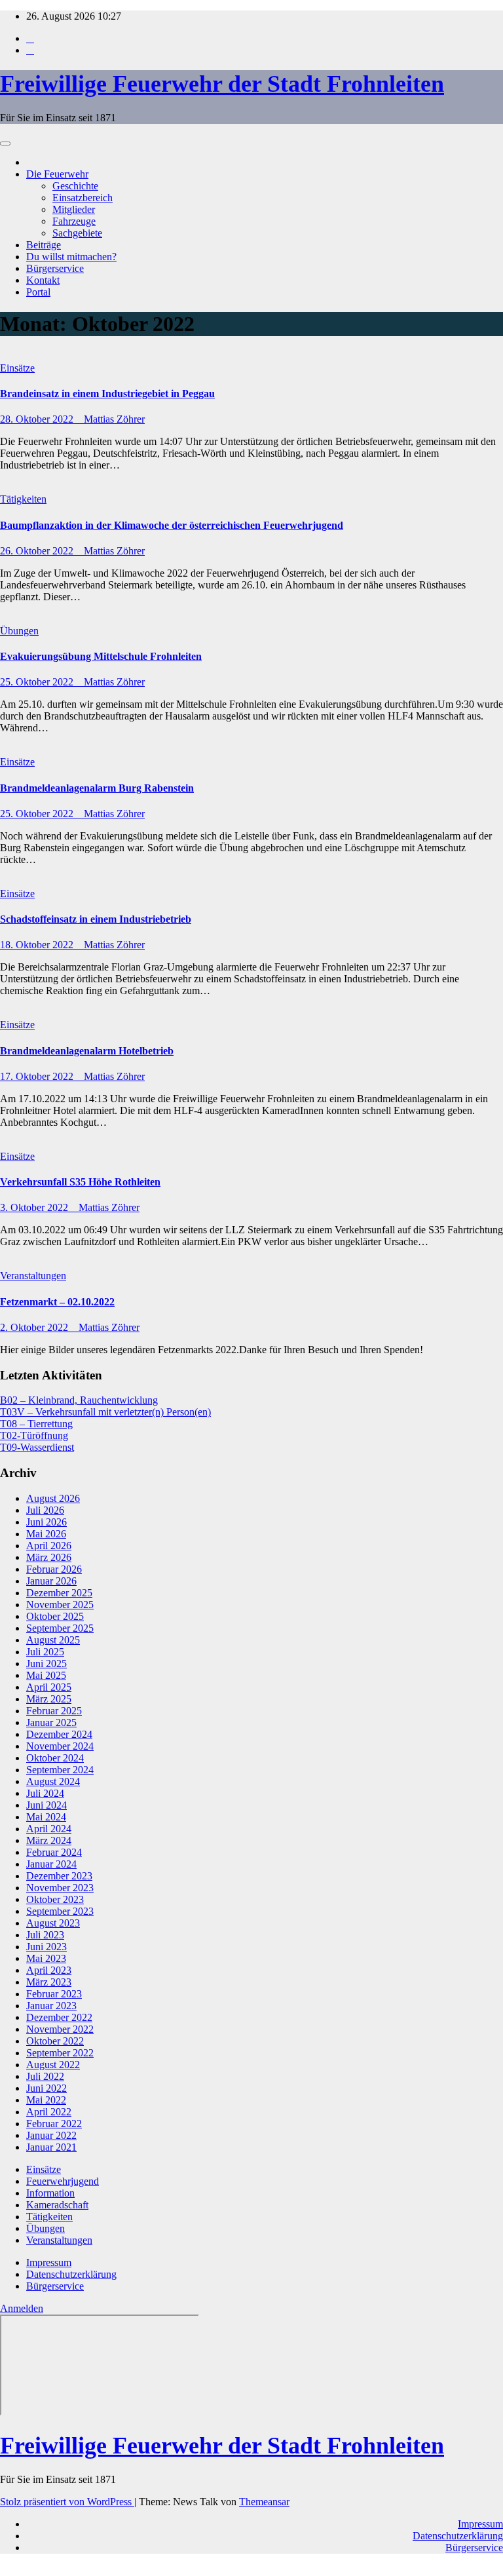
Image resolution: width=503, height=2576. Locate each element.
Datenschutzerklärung (71, 2274)
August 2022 (53, 2065)
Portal (38, 292)
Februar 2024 (54, 1852)
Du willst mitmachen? (71, 257)
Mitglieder (74, 209)
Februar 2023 (54, 1994)
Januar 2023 (51, 2006)
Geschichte (75, 186)
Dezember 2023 (59, 1876)
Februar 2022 (54, 2124)
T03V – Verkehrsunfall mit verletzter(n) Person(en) (105, 1412)
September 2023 (60, 1911)
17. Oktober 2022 (38, 1076)
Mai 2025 (46, 1675)
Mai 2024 (46, 1817)
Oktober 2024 (55, 1758)
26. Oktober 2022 (38, 551)
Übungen (19, 631)
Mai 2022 (46, 2100)
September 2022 (60, 2053)
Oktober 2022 (55, 2041)
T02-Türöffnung (34, 1435)
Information (50, 2193)
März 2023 (49, 1982)
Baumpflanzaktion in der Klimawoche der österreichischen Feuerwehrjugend (172, 525)
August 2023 (53, 1923)
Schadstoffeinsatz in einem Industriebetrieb (96, 919)
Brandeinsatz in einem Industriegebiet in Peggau (107, 394)
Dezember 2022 (59, 2017)
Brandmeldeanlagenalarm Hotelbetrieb (87, 1051)
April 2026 (49, 1546)
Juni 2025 (47, 1663)
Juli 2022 (45, 2076)
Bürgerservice (55, 268)
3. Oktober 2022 (35, 1207)
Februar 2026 (54, 1569)
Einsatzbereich (83, 198)
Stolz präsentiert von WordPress (67, 2502)
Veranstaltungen (33, 1276)
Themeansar (264, 2502)
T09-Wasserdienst (37, 1447)
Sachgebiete (77, 233)
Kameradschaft (57, 2205)
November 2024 (60, 1746)
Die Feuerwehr (57, 174)
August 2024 (53, 1781)
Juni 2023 (47, 1947)
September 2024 (60, 1770)
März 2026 (49, 1557)
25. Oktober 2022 (38, 682)
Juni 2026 (47, 1522)
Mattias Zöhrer (114, 419)
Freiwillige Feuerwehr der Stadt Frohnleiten (222, 84)
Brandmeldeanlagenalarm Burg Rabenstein (97, 788)
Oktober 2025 (55, 1616)
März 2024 (49, 1840)
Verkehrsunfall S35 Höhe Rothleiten (80, 1182)
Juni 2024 (47, 1805)
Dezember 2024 (59, 1734)
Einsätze (17, 368)
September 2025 (60, 1628)
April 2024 (49, 1829)
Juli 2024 (45, 1793)
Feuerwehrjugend (63, 2181)
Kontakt (43, 280)
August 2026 (53, 1498)
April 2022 (49, 2112)
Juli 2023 (45, 1935)
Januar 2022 (51, 2135)
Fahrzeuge (74, 221)
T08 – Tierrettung (36, 1424)
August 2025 (53, 1640)
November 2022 (60, 2029)
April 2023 (49, 1970)
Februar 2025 (54, 1711)
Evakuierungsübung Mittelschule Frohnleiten (101, 656)
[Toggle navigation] (5, 144)
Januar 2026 (51, 1581)
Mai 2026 (46, 1534)
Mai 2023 (46, 1958)
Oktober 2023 (55, 1899)
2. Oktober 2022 (35, 1327)
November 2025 (60, 1605)
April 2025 (49, 1687)
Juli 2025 (45, 1652)
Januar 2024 (51, 1864)
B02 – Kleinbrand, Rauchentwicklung (79, 1400)
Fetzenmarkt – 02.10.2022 (57, 1302)
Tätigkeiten (23, 499)
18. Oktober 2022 (38, 945)
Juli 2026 (45, 1510)
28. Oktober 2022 (38, 419)
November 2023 (60, 1888)
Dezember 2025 (59, 1593)
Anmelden (22, 2308)
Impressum (49, 2262)
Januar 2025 (51, 1722)
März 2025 (49, 1699)
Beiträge (44, 245)
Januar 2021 (51, 2147)
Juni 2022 (47, 2088)
